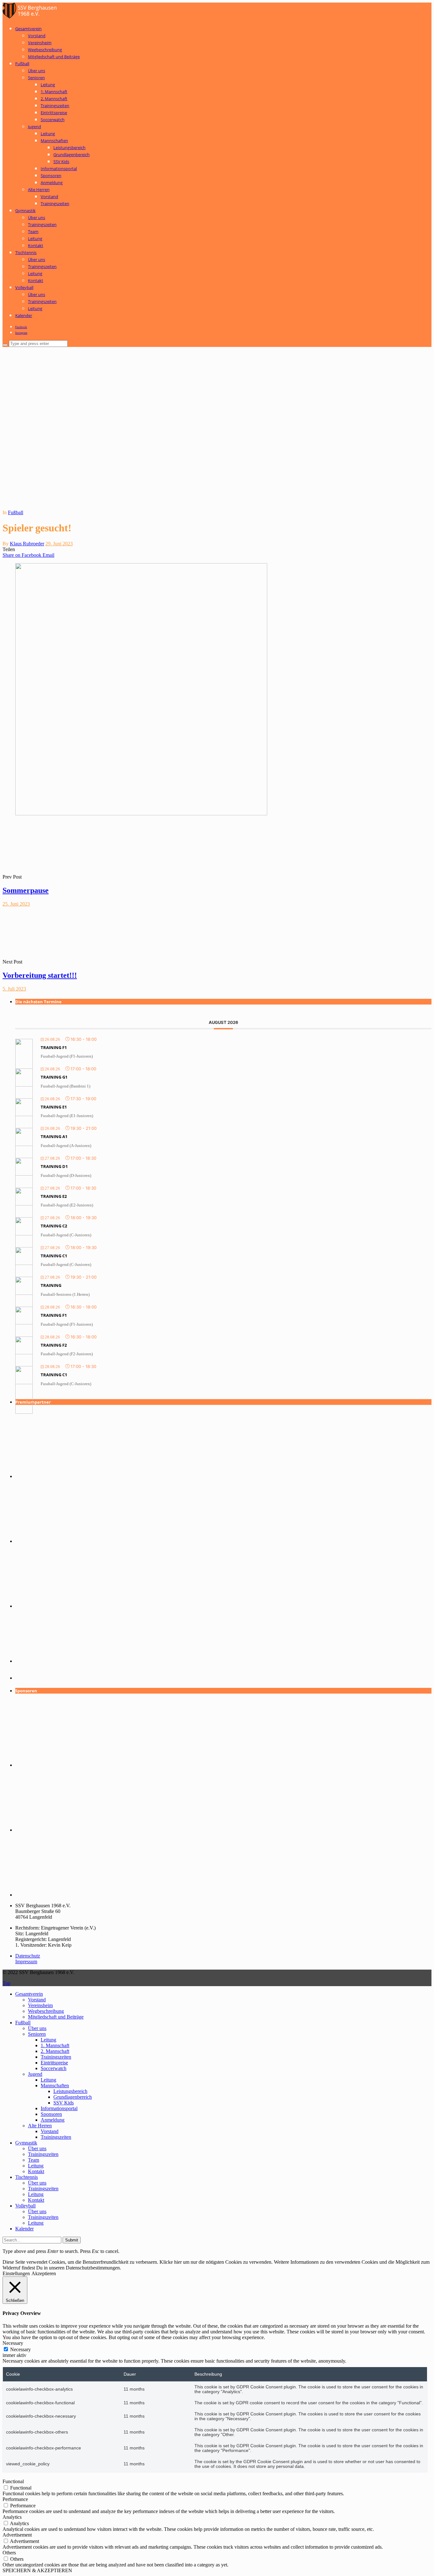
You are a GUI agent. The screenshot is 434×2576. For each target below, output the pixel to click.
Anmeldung (52, 183)
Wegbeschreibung (45, 50)
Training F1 (54, 1047)
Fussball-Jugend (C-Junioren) (66, 1235)
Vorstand (37, 36)
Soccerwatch (53, 120)
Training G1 (54, 1077)
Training (51, 1285)
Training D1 (54, 1166)
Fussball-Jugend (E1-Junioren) (67, 1116)
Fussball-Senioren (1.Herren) (65, 1294)
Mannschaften (54, 141)
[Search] (5, 345)
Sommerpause (26, 890)
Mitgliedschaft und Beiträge (54, 57)
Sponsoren (51, 176)
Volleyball (24, 287)
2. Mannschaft (54, 99)
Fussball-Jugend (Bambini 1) (65, 1086)
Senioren (36, 78)
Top (7, 1983)
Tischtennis (26, 252)
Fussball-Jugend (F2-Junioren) (67, 1354)
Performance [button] (15, 2499)
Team (33, 231)
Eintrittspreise (54, 113)
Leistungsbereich (69, 148)
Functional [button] (13, 2481)
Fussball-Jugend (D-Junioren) (66, 1175)
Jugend (34, 127)
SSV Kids (61, 162)
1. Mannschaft (54, 92)
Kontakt (36, 245)
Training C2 (54, 1226)
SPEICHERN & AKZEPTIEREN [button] (37, 2570)
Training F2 (54, 1345)
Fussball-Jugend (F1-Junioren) (67, 1056)
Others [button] (9, 2553)
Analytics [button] (12, 2517)
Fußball (22, 64)
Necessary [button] (13, 2343)
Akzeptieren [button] (44, 2273)
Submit (72, 2240)
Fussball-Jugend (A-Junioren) (66, 1146)
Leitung (48, 85)
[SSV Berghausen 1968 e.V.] (31, 17)
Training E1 (54, 1107)
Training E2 (54, 1196)
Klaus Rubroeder (27, 544)
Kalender (24, 315)
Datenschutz (28, 1956)
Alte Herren (39, 190)
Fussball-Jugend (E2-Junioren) (67, 1205)
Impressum (26, 1961)
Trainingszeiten (55, 106)
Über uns (37, 71)
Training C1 (54, 1256)
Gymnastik (25, 211)
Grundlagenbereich (71, 155)
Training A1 (54, 1136)
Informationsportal (59, 169)
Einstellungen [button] (16, 2273)
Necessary (20, 2349)
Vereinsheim (40, 43)
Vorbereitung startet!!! (40, 975)
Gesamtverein (28, 29)
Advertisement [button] (17, 2535)
